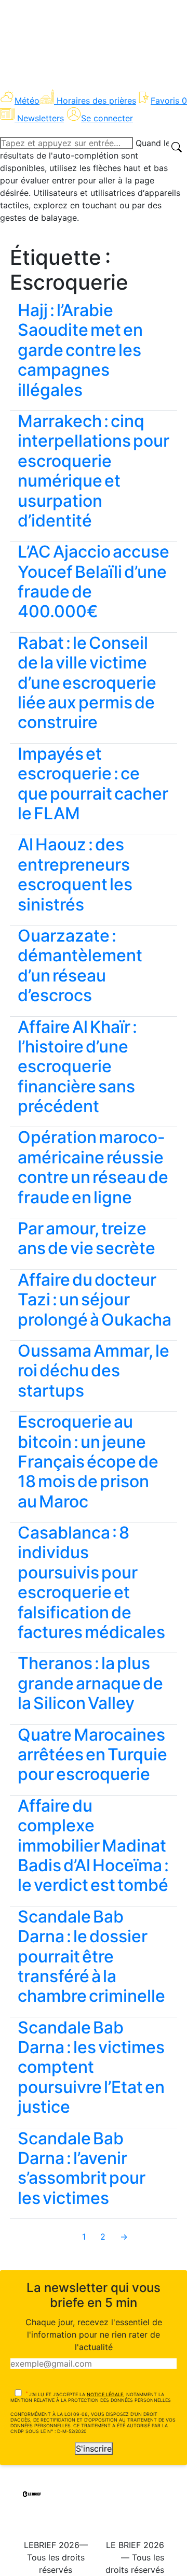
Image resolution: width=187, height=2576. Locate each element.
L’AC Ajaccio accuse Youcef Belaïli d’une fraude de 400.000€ (94, 581)
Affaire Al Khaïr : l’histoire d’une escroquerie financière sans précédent (77, 1067)
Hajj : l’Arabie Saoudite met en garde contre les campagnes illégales (80, 350)
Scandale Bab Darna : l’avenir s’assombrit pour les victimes (82, 2168)
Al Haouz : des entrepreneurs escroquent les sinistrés (75, 874)
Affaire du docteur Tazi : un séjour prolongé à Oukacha (95, 1300)
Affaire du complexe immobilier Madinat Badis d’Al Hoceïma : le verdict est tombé (93, 1846)
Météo (27, 101)
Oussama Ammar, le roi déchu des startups (94, 1371)
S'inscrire (94, 2449)
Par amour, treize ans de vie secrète (86, 1238)
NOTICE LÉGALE (105, 2394)
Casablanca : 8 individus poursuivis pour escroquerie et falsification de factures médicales (91, 1582)
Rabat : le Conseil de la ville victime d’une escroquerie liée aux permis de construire (87, 683)
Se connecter (107, 118)
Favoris (169, 101)
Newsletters (41, 118)
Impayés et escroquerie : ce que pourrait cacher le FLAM (93, 784)
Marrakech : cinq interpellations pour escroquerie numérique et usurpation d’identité (94, 471)
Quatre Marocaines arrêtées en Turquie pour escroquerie (92, 1755)
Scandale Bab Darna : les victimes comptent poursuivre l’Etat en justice (91, 2067)
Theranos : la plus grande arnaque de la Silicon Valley (90, 1683)
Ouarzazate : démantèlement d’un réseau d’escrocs (80, 965)
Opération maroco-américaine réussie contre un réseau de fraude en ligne (93, 1167)
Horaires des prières (96, 101)
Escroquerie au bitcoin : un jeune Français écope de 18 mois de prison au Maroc (88, 1462)
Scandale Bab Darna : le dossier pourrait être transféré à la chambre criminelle (91, 1956)
